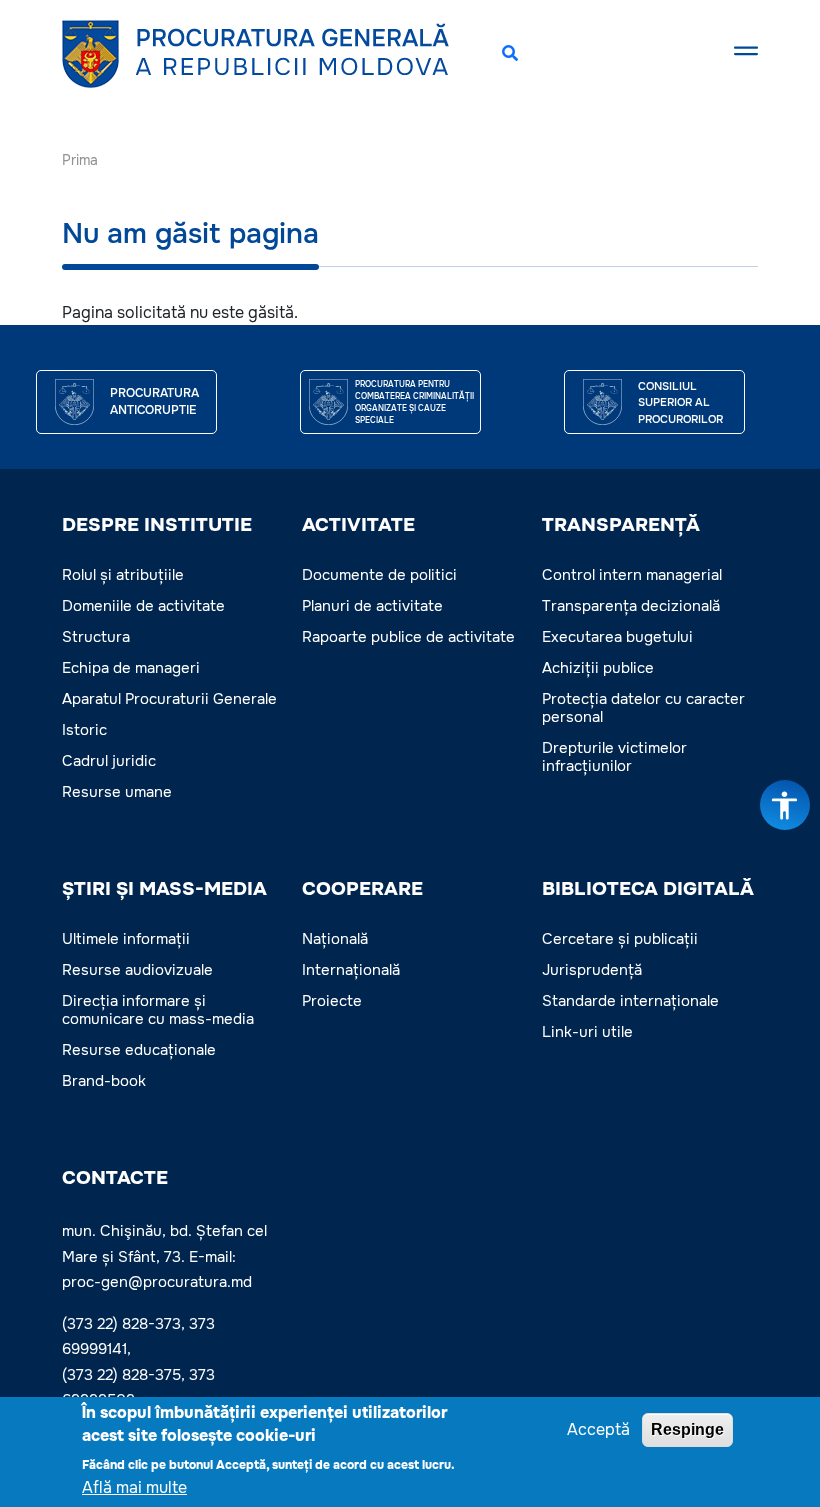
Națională (335, 939)
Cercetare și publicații (620, 939)
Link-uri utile (587, 1032)
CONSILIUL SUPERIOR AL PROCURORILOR (680, 402)
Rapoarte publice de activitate (408, 637)
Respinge (687, 1429)
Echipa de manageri (131, 668)
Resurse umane (117, 792)
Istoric (84, 730)
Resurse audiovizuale (137, 970)
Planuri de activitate (372, 606)
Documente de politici (379, 575)
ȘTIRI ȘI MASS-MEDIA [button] (164, 889)
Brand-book (104, 1081)
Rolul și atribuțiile (123, 575)
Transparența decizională (631, 606)
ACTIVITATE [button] (358, 525)
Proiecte (332, 1001)
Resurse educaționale (139, 1050)
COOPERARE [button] (362, 889)
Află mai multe (134, 1487)
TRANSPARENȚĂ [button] (621, 525)
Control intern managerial (632, 575)
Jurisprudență (592, 970)
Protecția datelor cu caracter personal (643, 708)
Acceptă (598, 1429)
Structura (96, 637)
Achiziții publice (598, 668)
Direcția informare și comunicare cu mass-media (158, 1010)
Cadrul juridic (109, 761)
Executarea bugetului (617, 637)
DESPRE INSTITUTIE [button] (157, 525)
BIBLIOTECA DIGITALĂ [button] (648, 889)
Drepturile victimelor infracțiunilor (614, 757)
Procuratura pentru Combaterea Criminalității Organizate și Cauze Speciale (414, 402)
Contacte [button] (115, 1178)
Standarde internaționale (630, 1001)
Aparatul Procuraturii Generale (169, 699)
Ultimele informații (126, 939)
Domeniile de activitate (143, 606)
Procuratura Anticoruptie (154, 402)
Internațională (351, 970)
